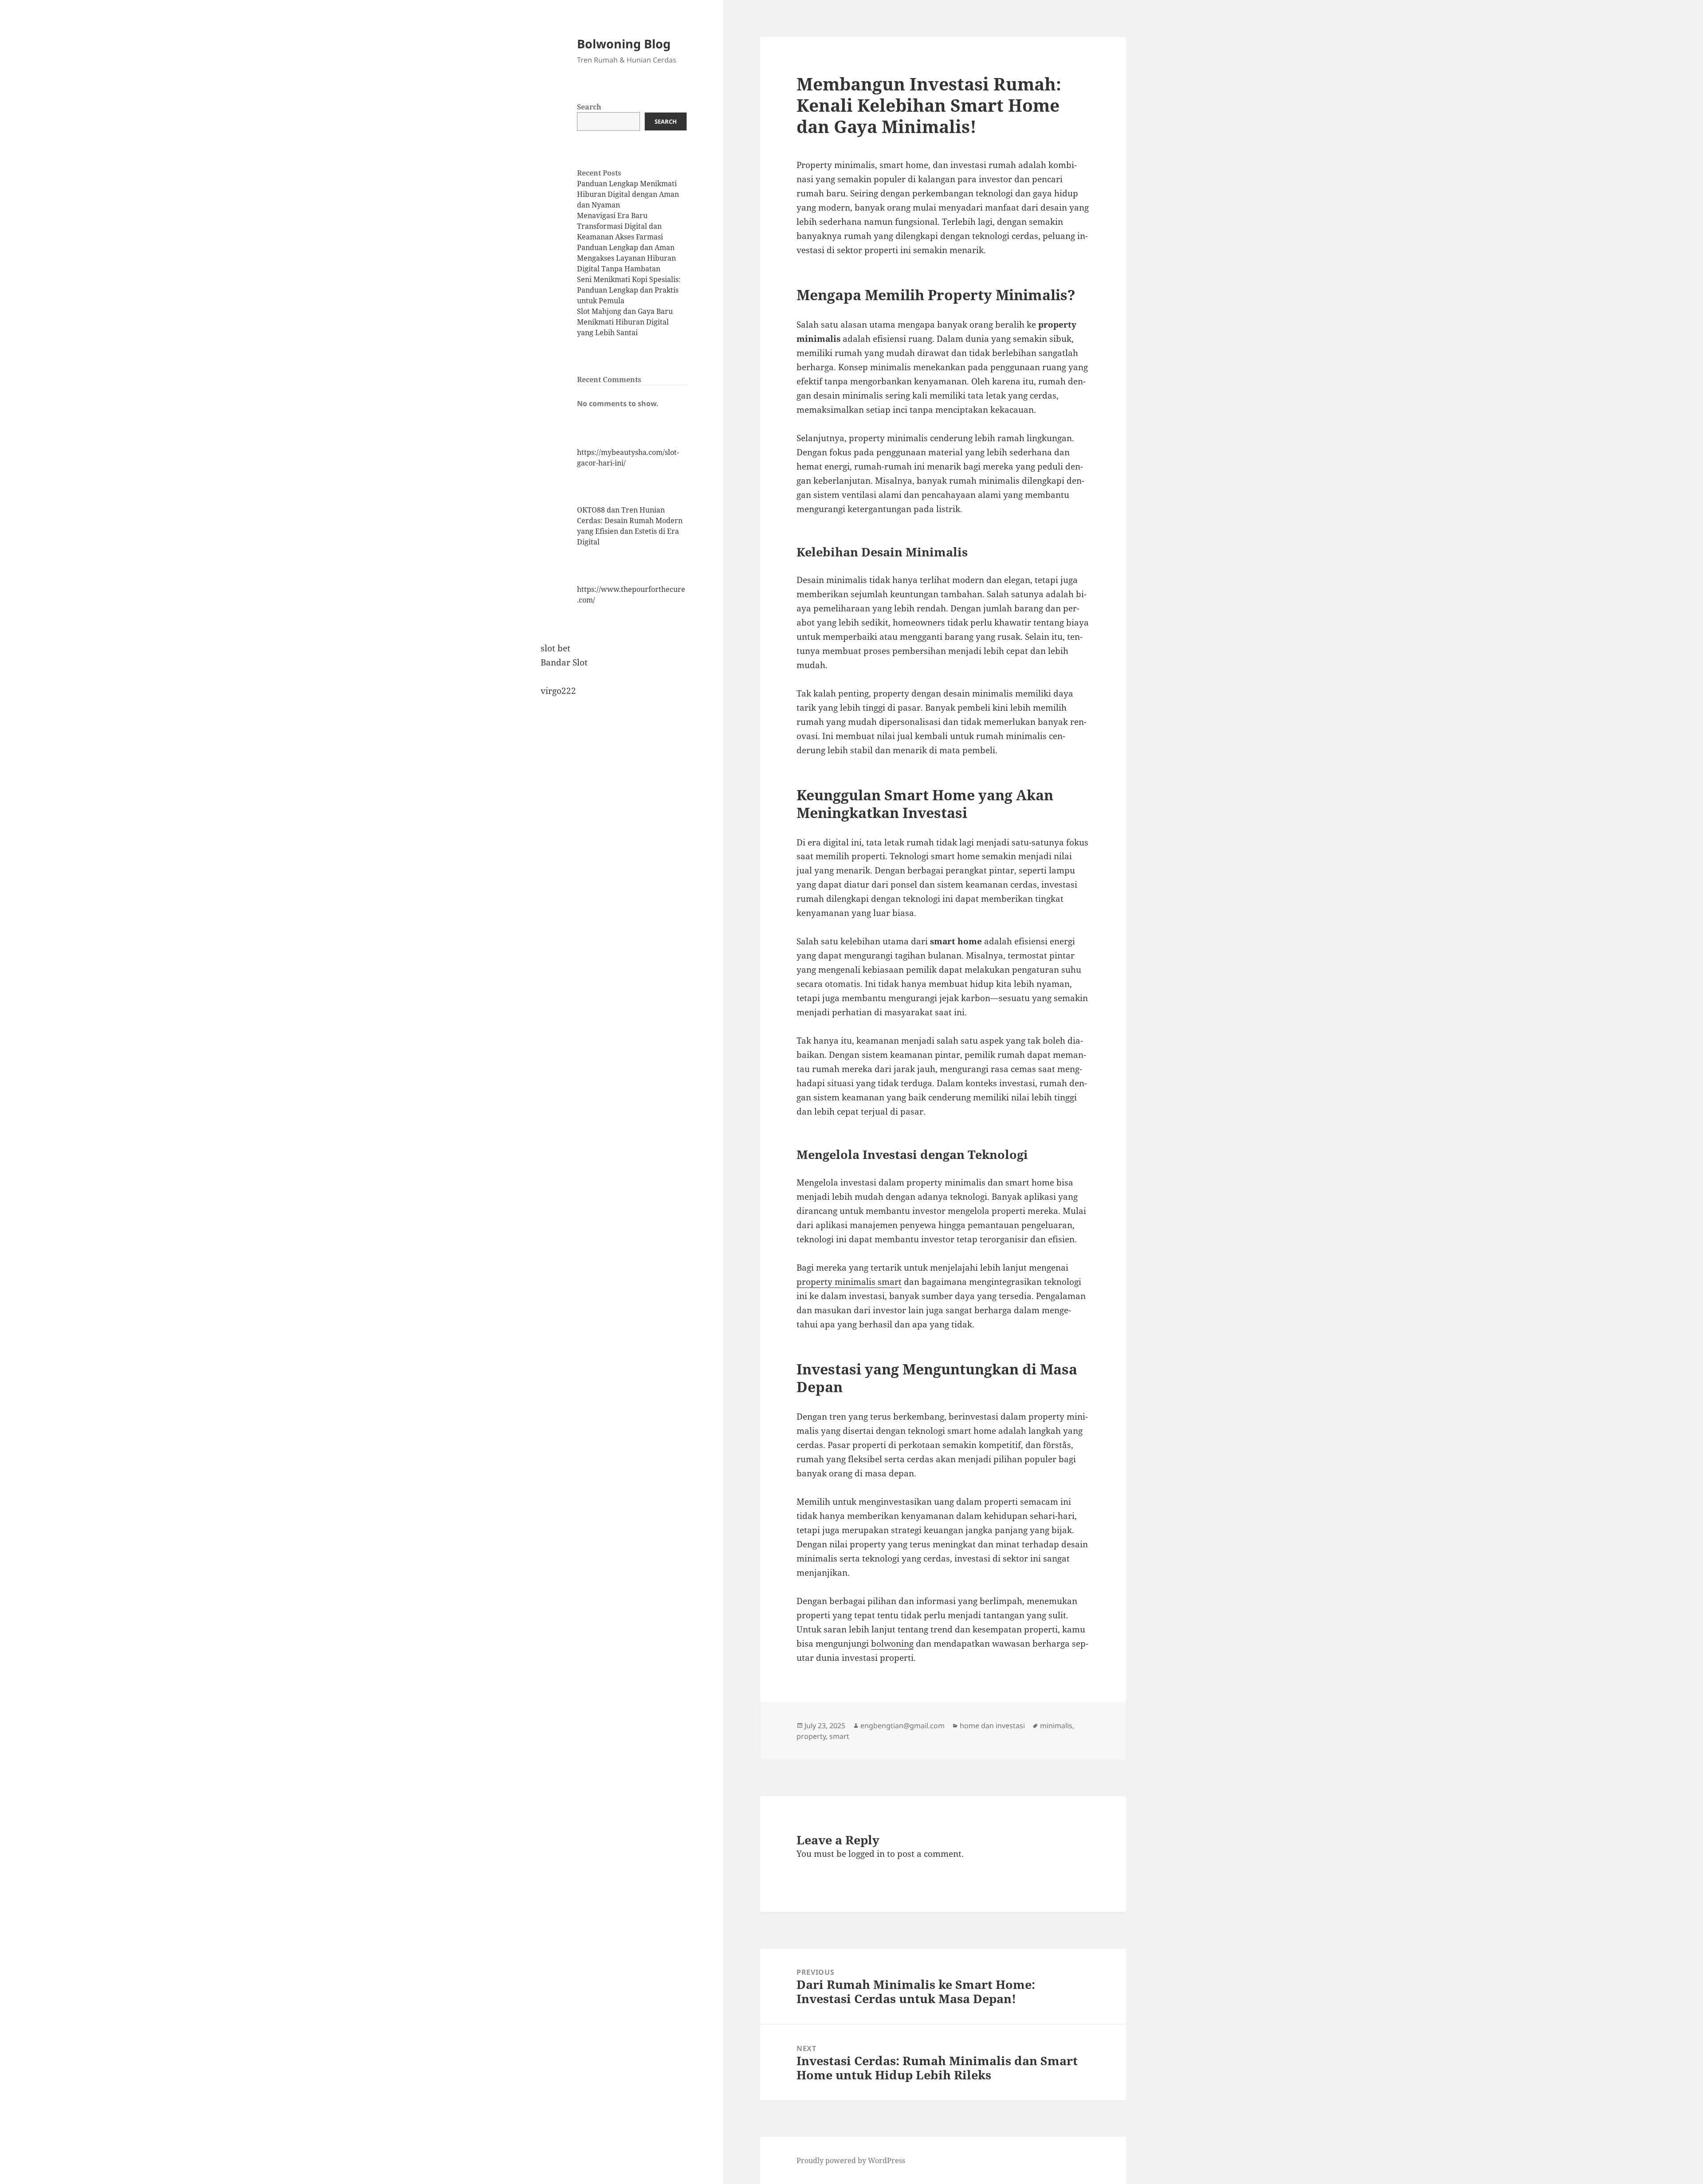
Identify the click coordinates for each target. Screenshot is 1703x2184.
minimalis (1056, 1726)
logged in (867, 1854)
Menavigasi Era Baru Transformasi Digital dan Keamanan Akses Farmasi (620, 226)
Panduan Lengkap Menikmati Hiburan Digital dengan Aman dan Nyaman (628, 194)
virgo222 (558, 691)
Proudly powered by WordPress (851, 2161)
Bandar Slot (564, 662)
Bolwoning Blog (624, 44)
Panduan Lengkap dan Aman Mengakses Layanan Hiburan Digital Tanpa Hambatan (626, 258)
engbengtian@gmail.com (903, 1726)
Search (589, 107)
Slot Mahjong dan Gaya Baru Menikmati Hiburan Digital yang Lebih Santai (625, 322)
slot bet (555, 648)
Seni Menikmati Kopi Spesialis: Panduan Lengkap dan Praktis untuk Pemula (629, 290)
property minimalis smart (849, 1282)
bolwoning (892, 1644)
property (811, 1736)
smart (839, 1736)
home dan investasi (992, 1726)
